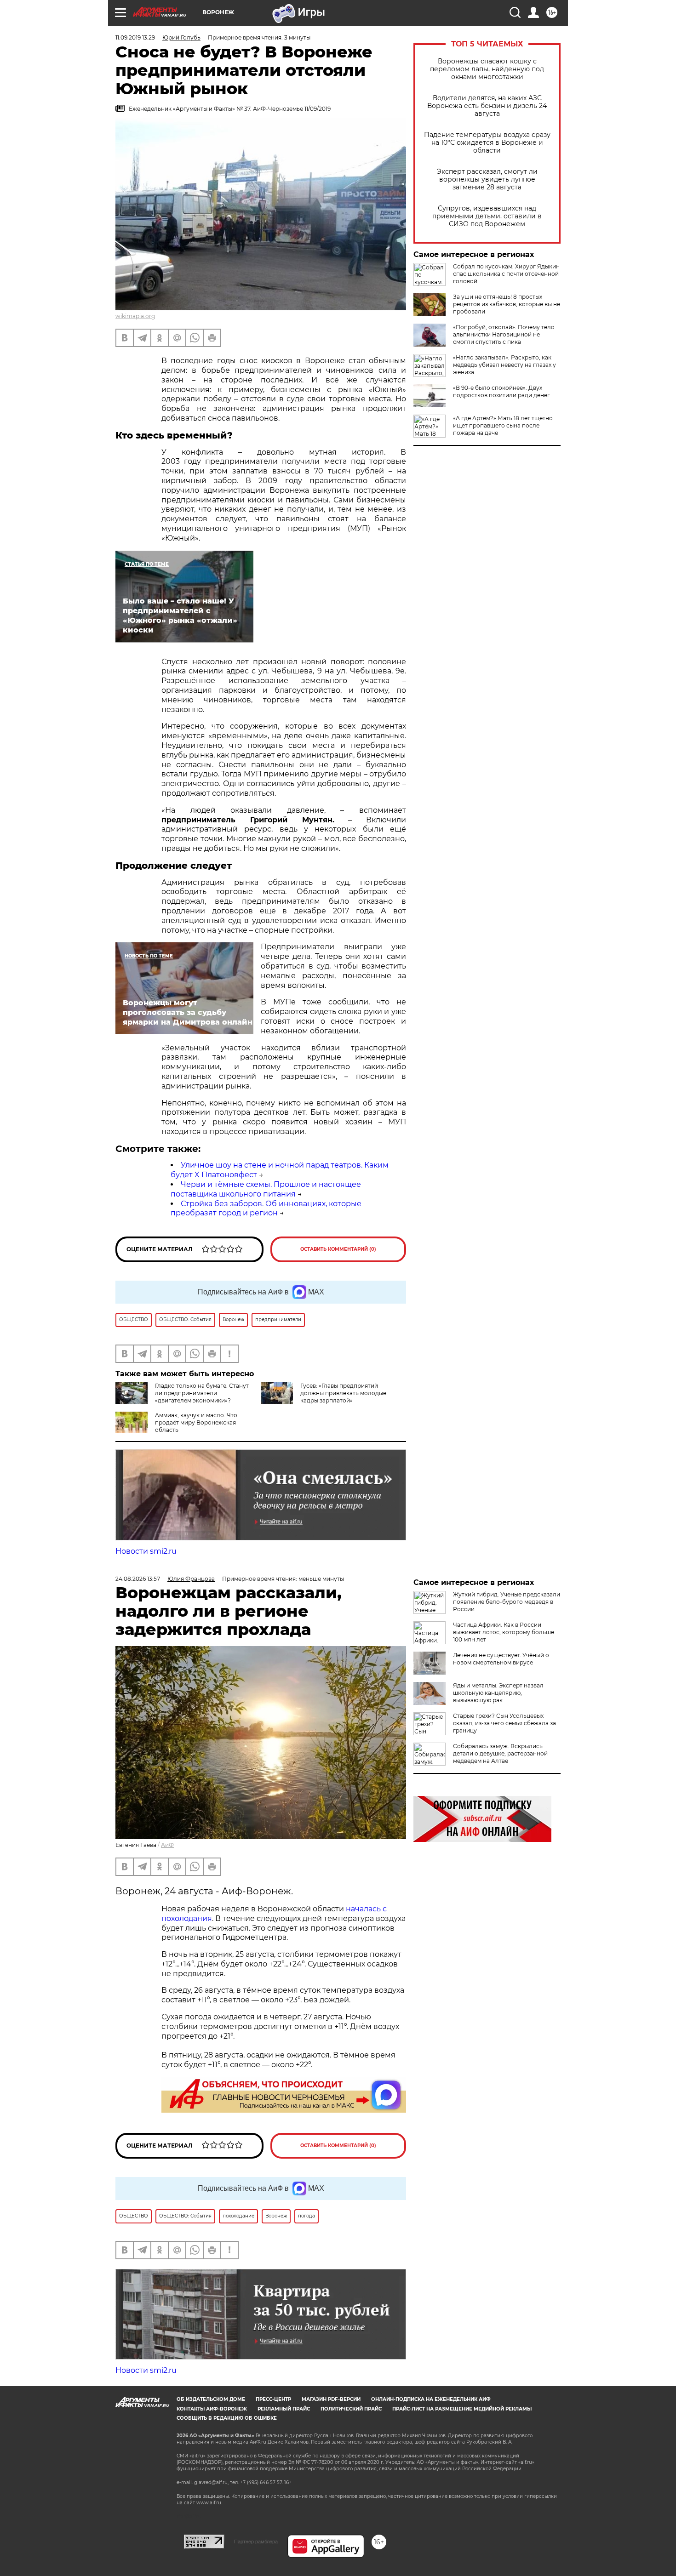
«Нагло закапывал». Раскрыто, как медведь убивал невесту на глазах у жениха (504, 365)
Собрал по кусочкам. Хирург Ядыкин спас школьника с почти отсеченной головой (506, 274)
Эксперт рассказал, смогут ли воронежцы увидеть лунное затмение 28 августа (487, 180)
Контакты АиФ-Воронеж (212, 2409)
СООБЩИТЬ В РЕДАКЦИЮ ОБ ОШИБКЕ (227, 2418)
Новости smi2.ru (146, 1551)
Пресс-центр (273, 2399)
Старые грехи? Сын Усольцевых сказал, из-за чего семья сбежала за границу (504, 1723)
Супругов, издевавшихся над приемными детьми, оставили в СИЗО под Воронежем (487, 216)
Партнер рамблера (256, 2542)
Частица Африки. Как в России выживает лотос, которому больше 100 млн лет (504, 1632)
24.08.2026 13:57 (138, 1579)
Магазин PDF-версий (331, 2399)
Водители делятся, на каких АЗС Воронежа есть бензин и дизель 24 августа (487, 106)
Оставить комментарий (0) (338, 1249)
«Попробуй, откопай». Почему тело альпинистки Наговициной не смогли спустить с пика (504, 334)
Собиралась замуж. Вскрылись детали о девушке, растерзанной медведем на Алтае (500, 1753)
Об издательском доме (211, 2399)
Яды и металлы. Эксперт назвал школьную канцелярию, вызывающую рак (498, 1693)
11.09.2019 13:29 (135, 37)
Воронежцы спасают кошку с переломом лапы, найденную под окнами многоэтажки (487, 69)
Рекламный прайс (284, 2409)
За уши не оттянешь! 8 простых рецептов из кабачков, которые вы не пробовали (507, 304)
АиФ (167, 1845)
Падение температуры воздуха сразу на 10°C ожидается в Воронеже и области (487, 143)
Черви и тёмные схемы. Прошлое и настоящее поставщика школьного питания (266, 1189)
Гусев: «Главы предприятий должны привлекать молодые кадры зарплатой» (343, 1393)
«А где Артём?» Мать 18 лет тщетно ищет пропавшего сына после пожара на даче (503, 425)
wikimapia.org (135, 316)
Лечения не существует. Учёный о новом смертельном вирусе (501, 1659)
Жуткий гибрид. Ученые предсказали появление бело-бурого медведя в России (507, 1602)
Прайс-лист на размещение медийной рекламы (462, 2409)
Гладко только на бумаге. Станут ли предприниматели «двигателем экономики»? (202, 1393)
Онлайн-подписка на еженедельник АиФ (431, 2399)
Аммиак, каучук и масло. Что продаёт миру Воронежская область (196, 1422)
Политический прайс (351, 2409)
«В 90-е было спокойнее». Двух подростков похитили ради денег (501, 391)
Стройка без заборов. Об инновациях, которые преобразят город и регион (266, 1208)
